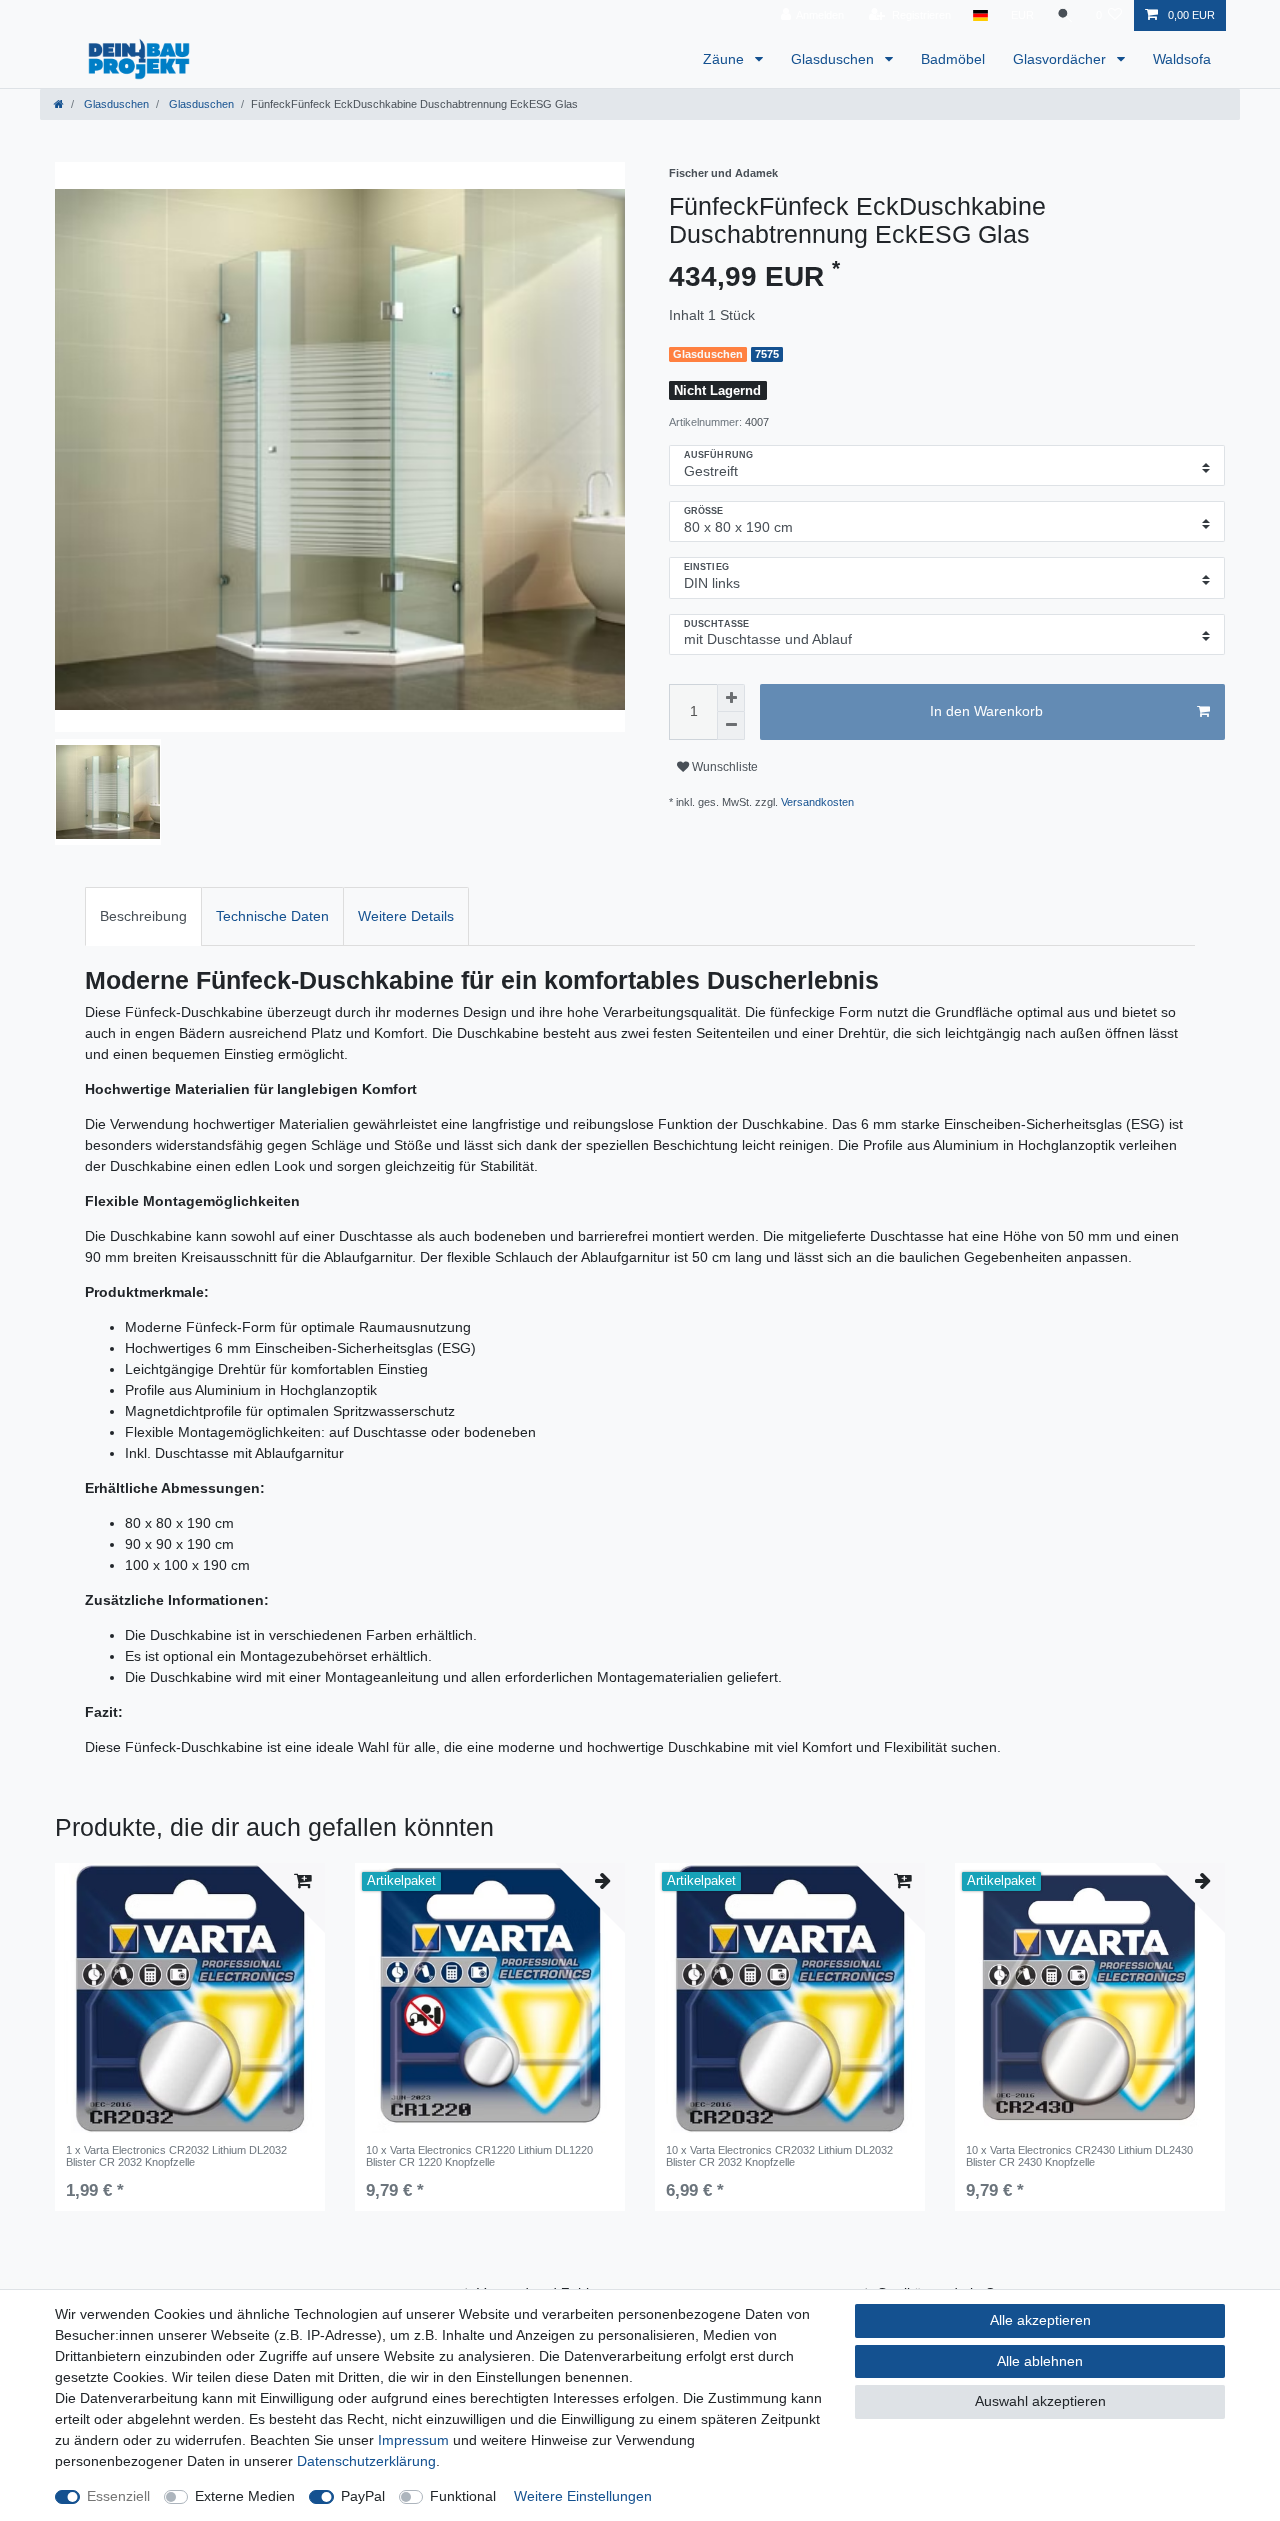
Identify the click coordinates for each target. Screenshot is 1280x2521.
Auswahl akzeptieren (1040, 2401)
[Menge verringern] (731, 726)
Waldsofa (1182, 59)
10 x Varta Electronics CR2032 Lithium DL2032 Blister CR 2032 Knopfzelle (779, 2156)
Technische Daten (272, 916)
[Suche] (1065, 15)
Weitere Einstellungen (583, 2496)
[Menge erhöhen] (731, 698)
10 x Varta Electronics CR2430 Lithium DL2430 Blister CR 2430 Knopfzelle (1079, 2156)
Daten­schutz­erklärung (366, 2461)
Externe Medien (245, 2496)
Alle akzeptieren (1040, 2320)
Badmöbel (953, 59)
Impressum (413, 2440)
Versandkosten (817, 802)
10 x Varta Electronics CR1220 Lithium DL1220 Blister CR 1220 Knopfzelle (479, 2156)
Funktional (463, 2496)
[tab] (143, 916)
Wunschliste (723, 767)
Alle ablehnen (1040, 2361)
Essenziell (118, 2496)
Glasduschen (834, 59)
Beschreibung (143, 916)
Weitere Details (406, 916)
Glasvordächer (1061, 59)
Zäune (725, 59)
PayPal (363, 2496)
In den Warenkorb (986, 711)
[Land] (980, 15)
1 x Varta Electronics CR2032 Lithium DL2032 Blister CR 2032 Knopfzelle (176, 2156)
